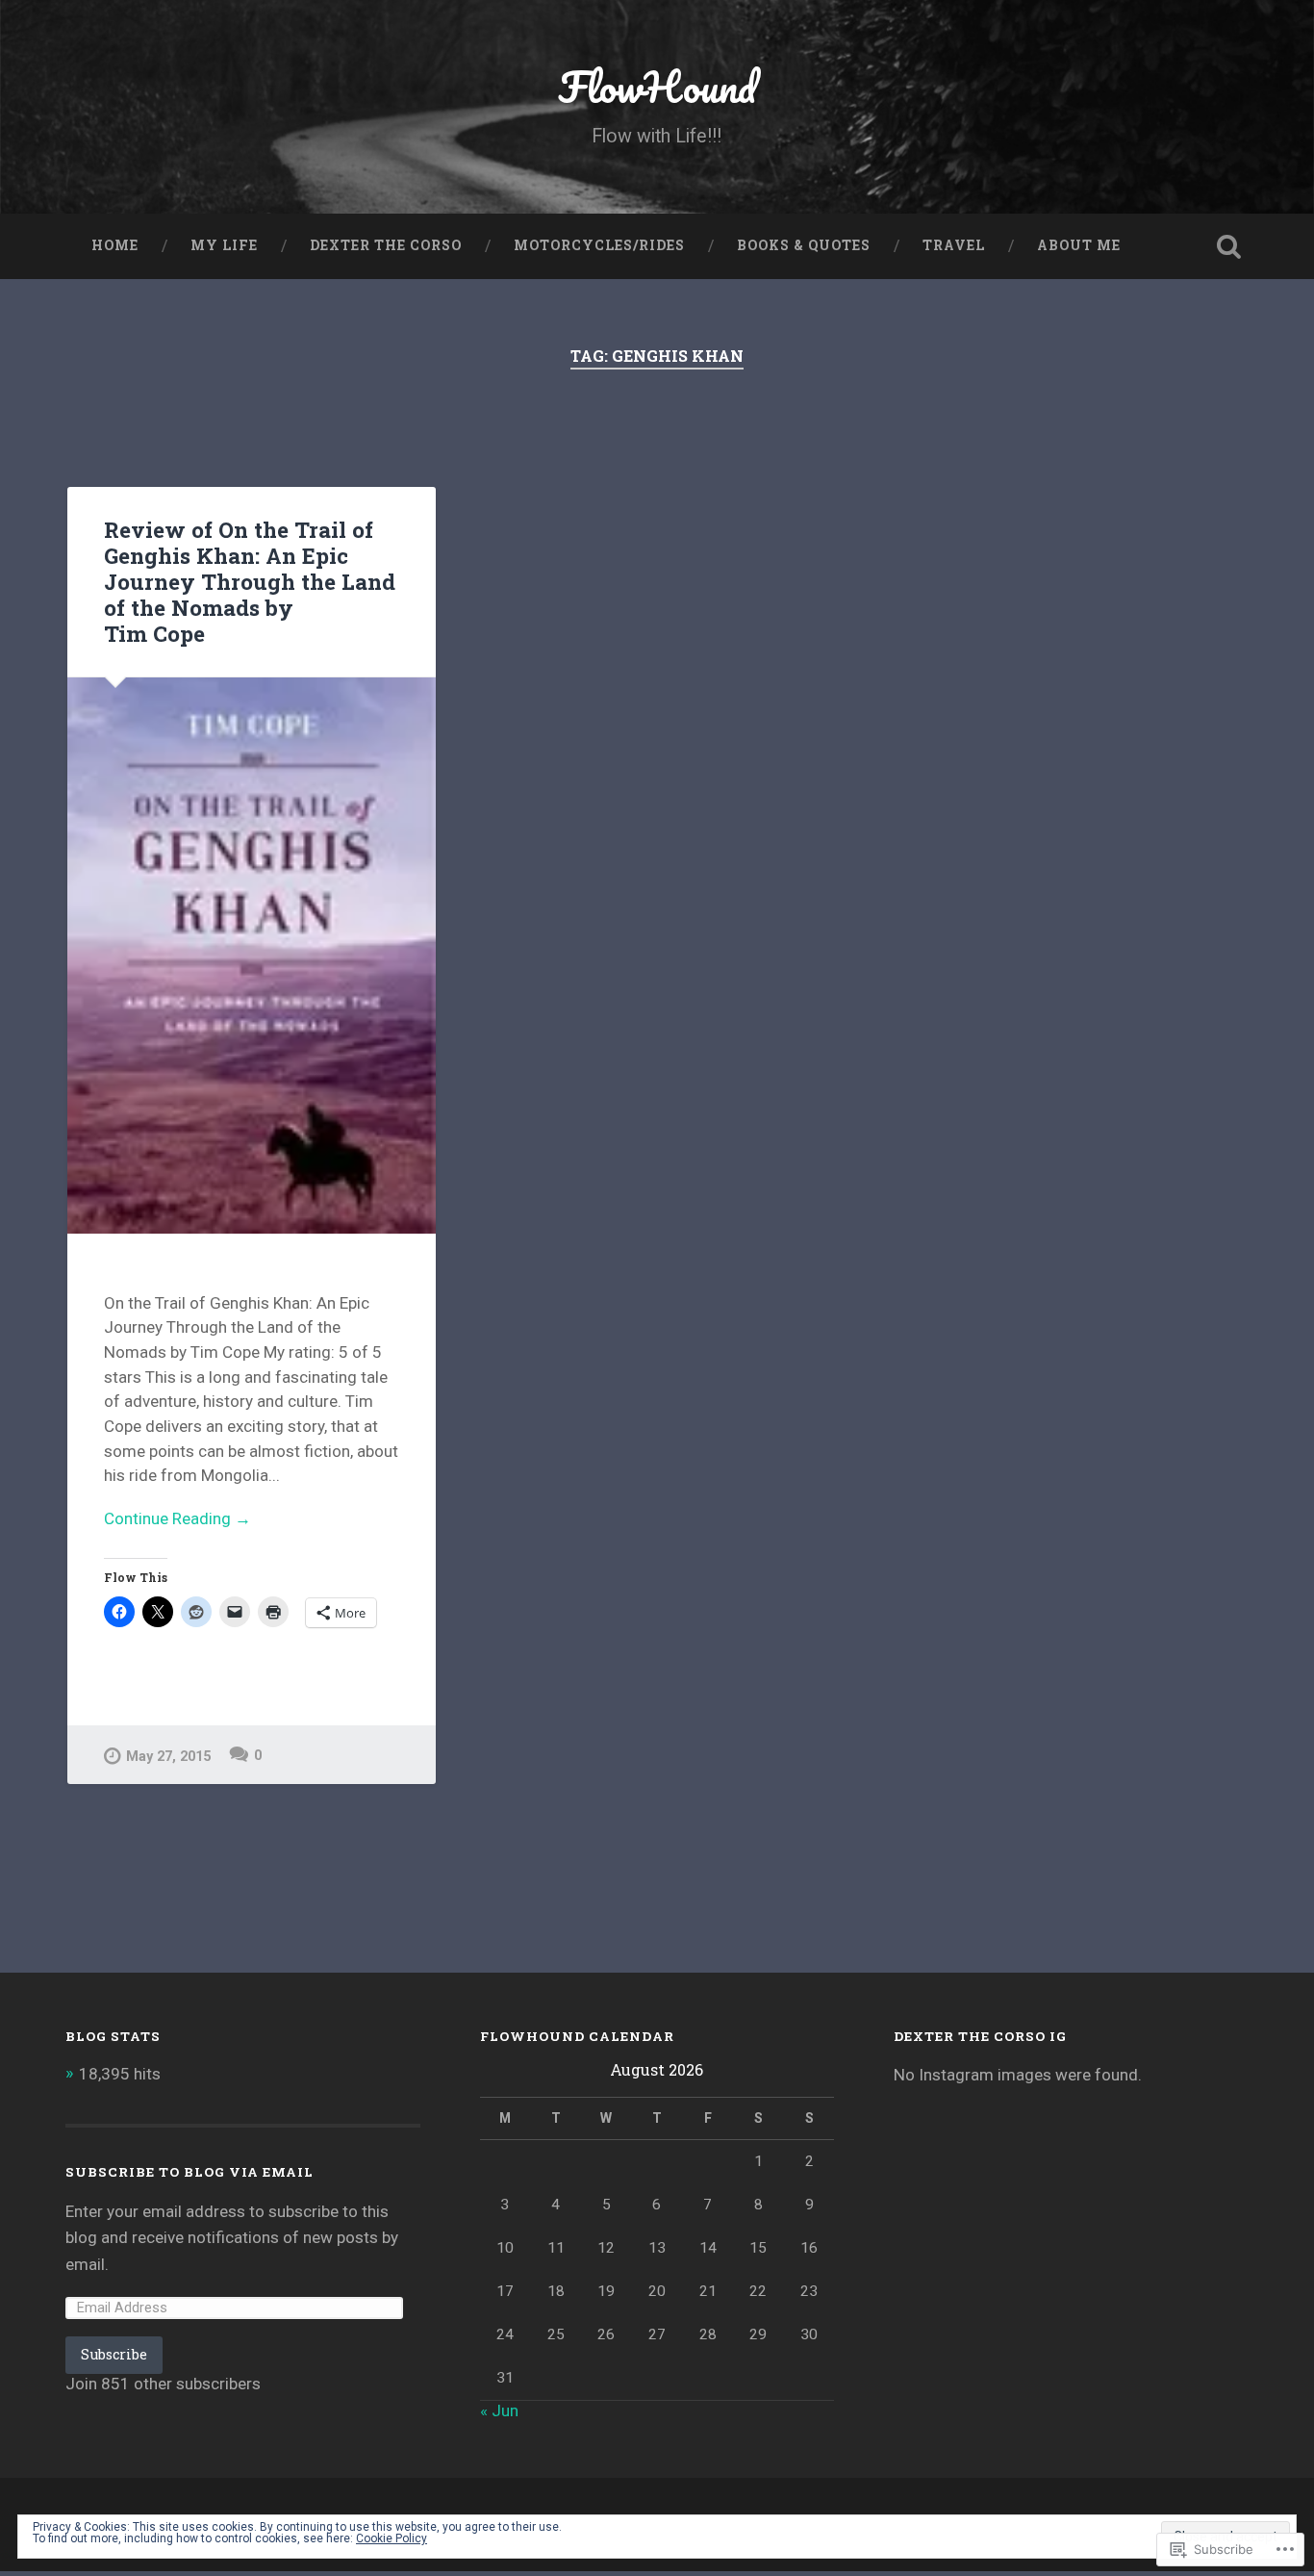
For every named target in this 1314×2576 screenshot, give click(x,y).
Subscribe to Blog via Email (190, 2172)
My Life (224, 245)
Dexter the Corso (386, 245)
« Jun (499, 2410)
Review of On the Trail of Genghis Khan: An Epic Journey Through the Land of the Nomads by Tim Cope (250, 581)
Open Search (1229, 246)
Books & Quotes (804, 245)
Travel (954, 245)
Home (115, 245)
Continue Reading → (177, 1518)
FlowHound (657, 86)
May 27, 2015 (168, 1757)
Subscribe (114, 2354)
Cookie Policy (392, 2538)
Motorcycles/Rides (599, 245)
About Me (1079, 245)
